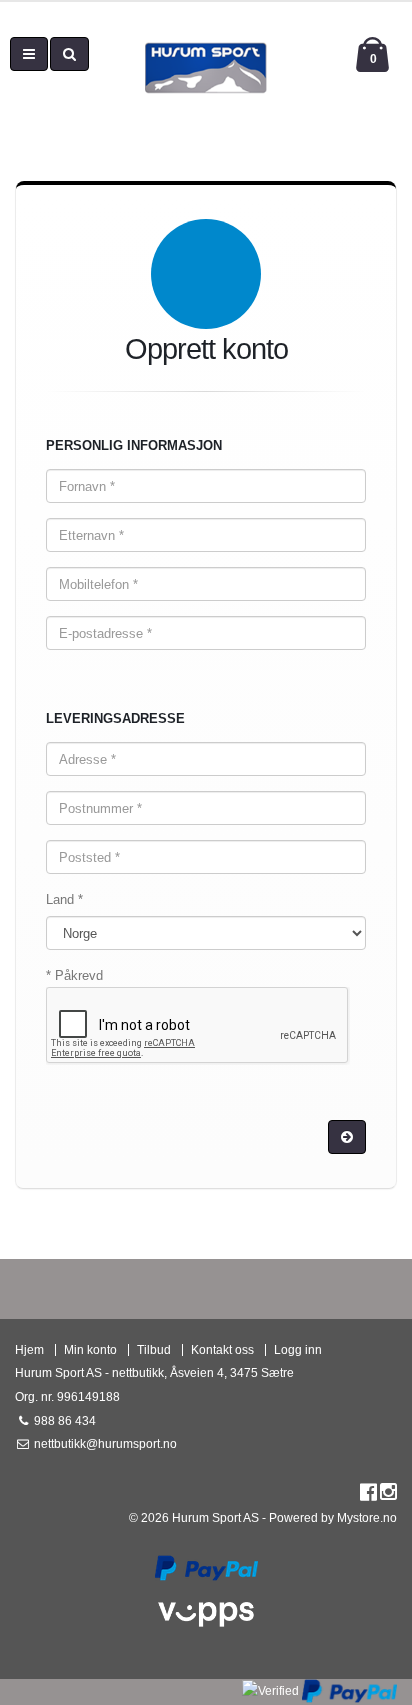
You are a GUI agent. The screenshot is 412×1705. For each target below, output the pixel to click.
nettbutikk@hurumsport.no (104, 1443)
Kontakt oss (222, 1349)
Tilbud (154, 1349)
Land (64, 899)
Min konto (90, 1349)
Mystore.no (367, 1517)
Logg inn (298, 1349)
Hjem (29, 1349)
